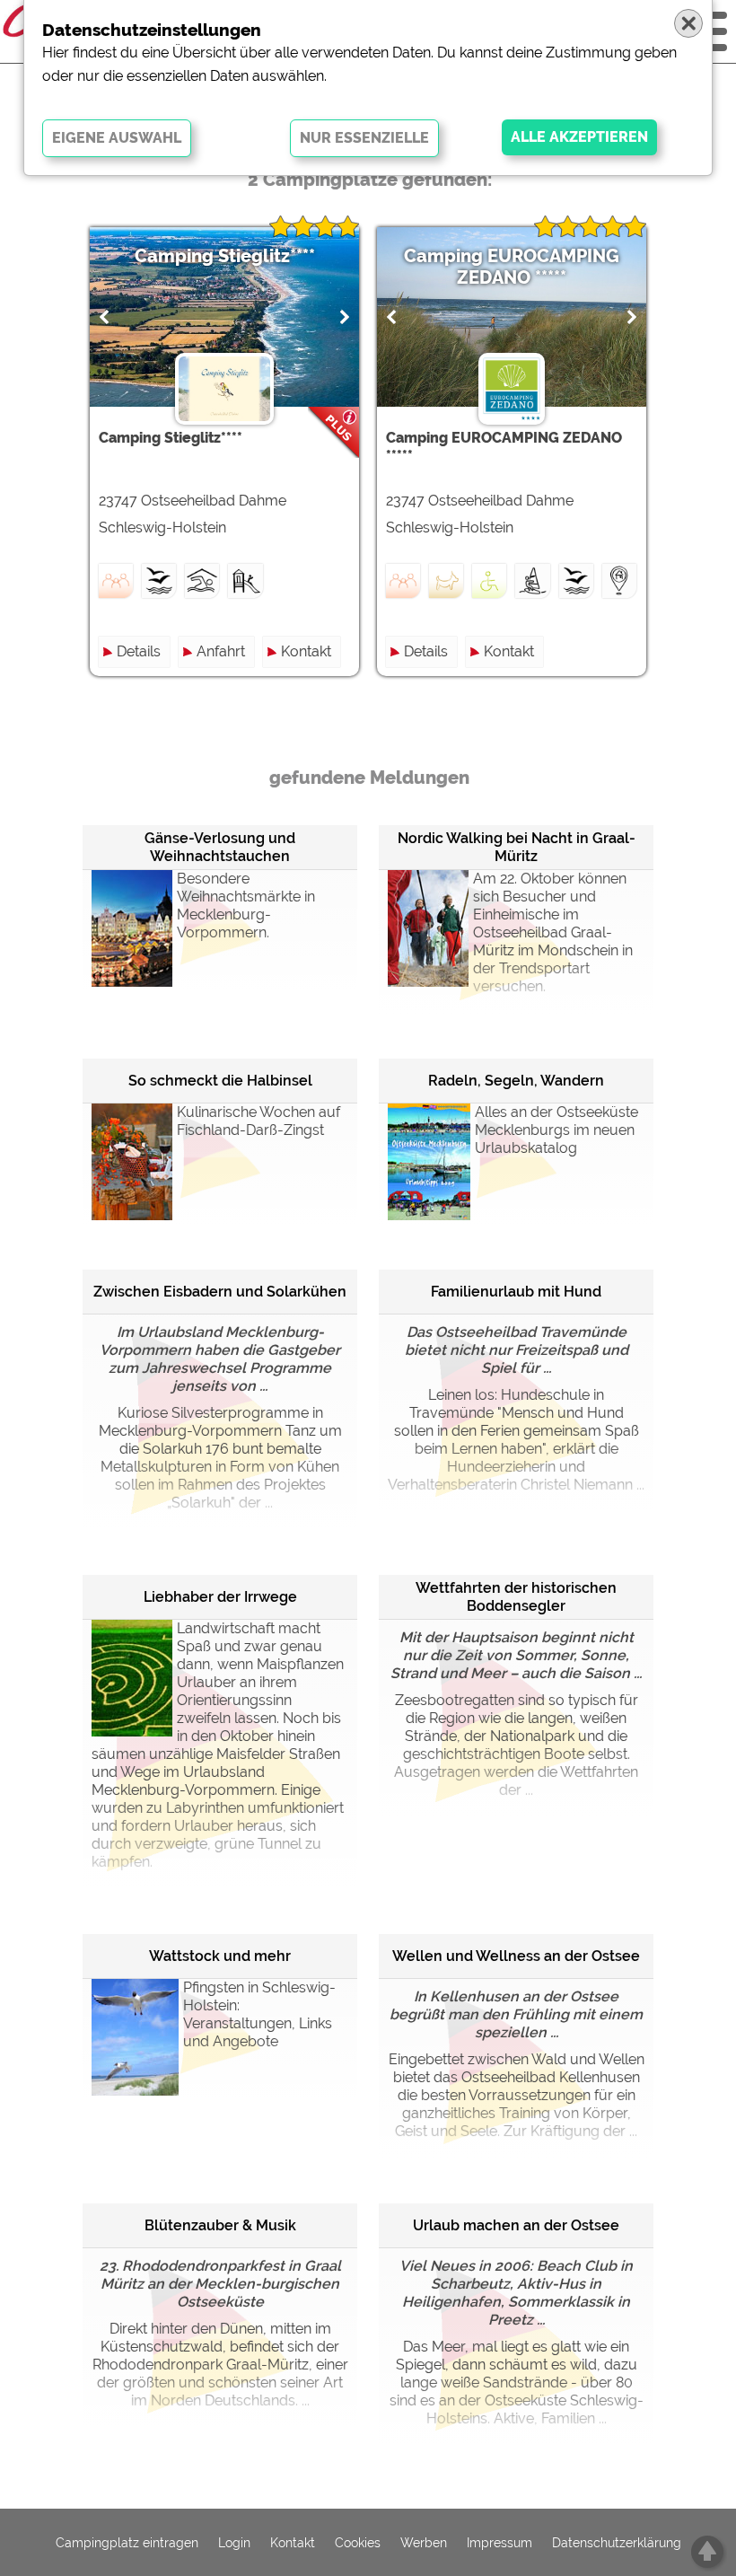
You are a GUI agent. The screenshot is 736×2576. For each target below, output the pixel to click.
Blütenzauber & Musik (220, 2225)
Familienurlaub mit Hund (516, 1292)
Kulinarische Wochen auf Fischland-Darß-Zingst (258, 1121)
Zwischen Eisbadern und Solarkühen (220, 1292)
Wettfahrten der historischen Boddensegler (516, 1597)
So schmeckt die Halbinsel (220, 1081)
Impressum (499, 2543)
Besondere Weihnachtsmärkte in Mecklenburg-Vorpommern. (246, 906)
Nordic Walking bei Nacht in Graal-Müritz (517, 847)
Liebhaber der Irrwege (220, 1597)
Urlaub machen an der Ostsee (516, 2225)
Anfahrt (221, 651)
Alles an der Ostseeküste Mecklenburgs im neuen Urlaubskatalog (556, 1130)
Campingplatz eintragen (127, 2543)
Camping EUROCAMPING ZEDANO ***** (512, 267)
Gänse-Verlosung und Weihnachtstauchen (220, 847)
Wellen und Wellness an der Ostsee (516, 1956)
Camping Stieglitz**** (225, 256)
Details (139, 651)
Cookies (358, 2543)
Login (234, 2543)
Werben (424, 2543)
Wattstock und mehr (220, 1956)
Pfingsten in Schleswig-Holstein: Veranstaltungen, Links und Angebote (259, 2014)
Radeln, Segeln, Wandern (516, 1081)
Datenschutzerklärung (617, 2543)
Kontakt (306, 651)
